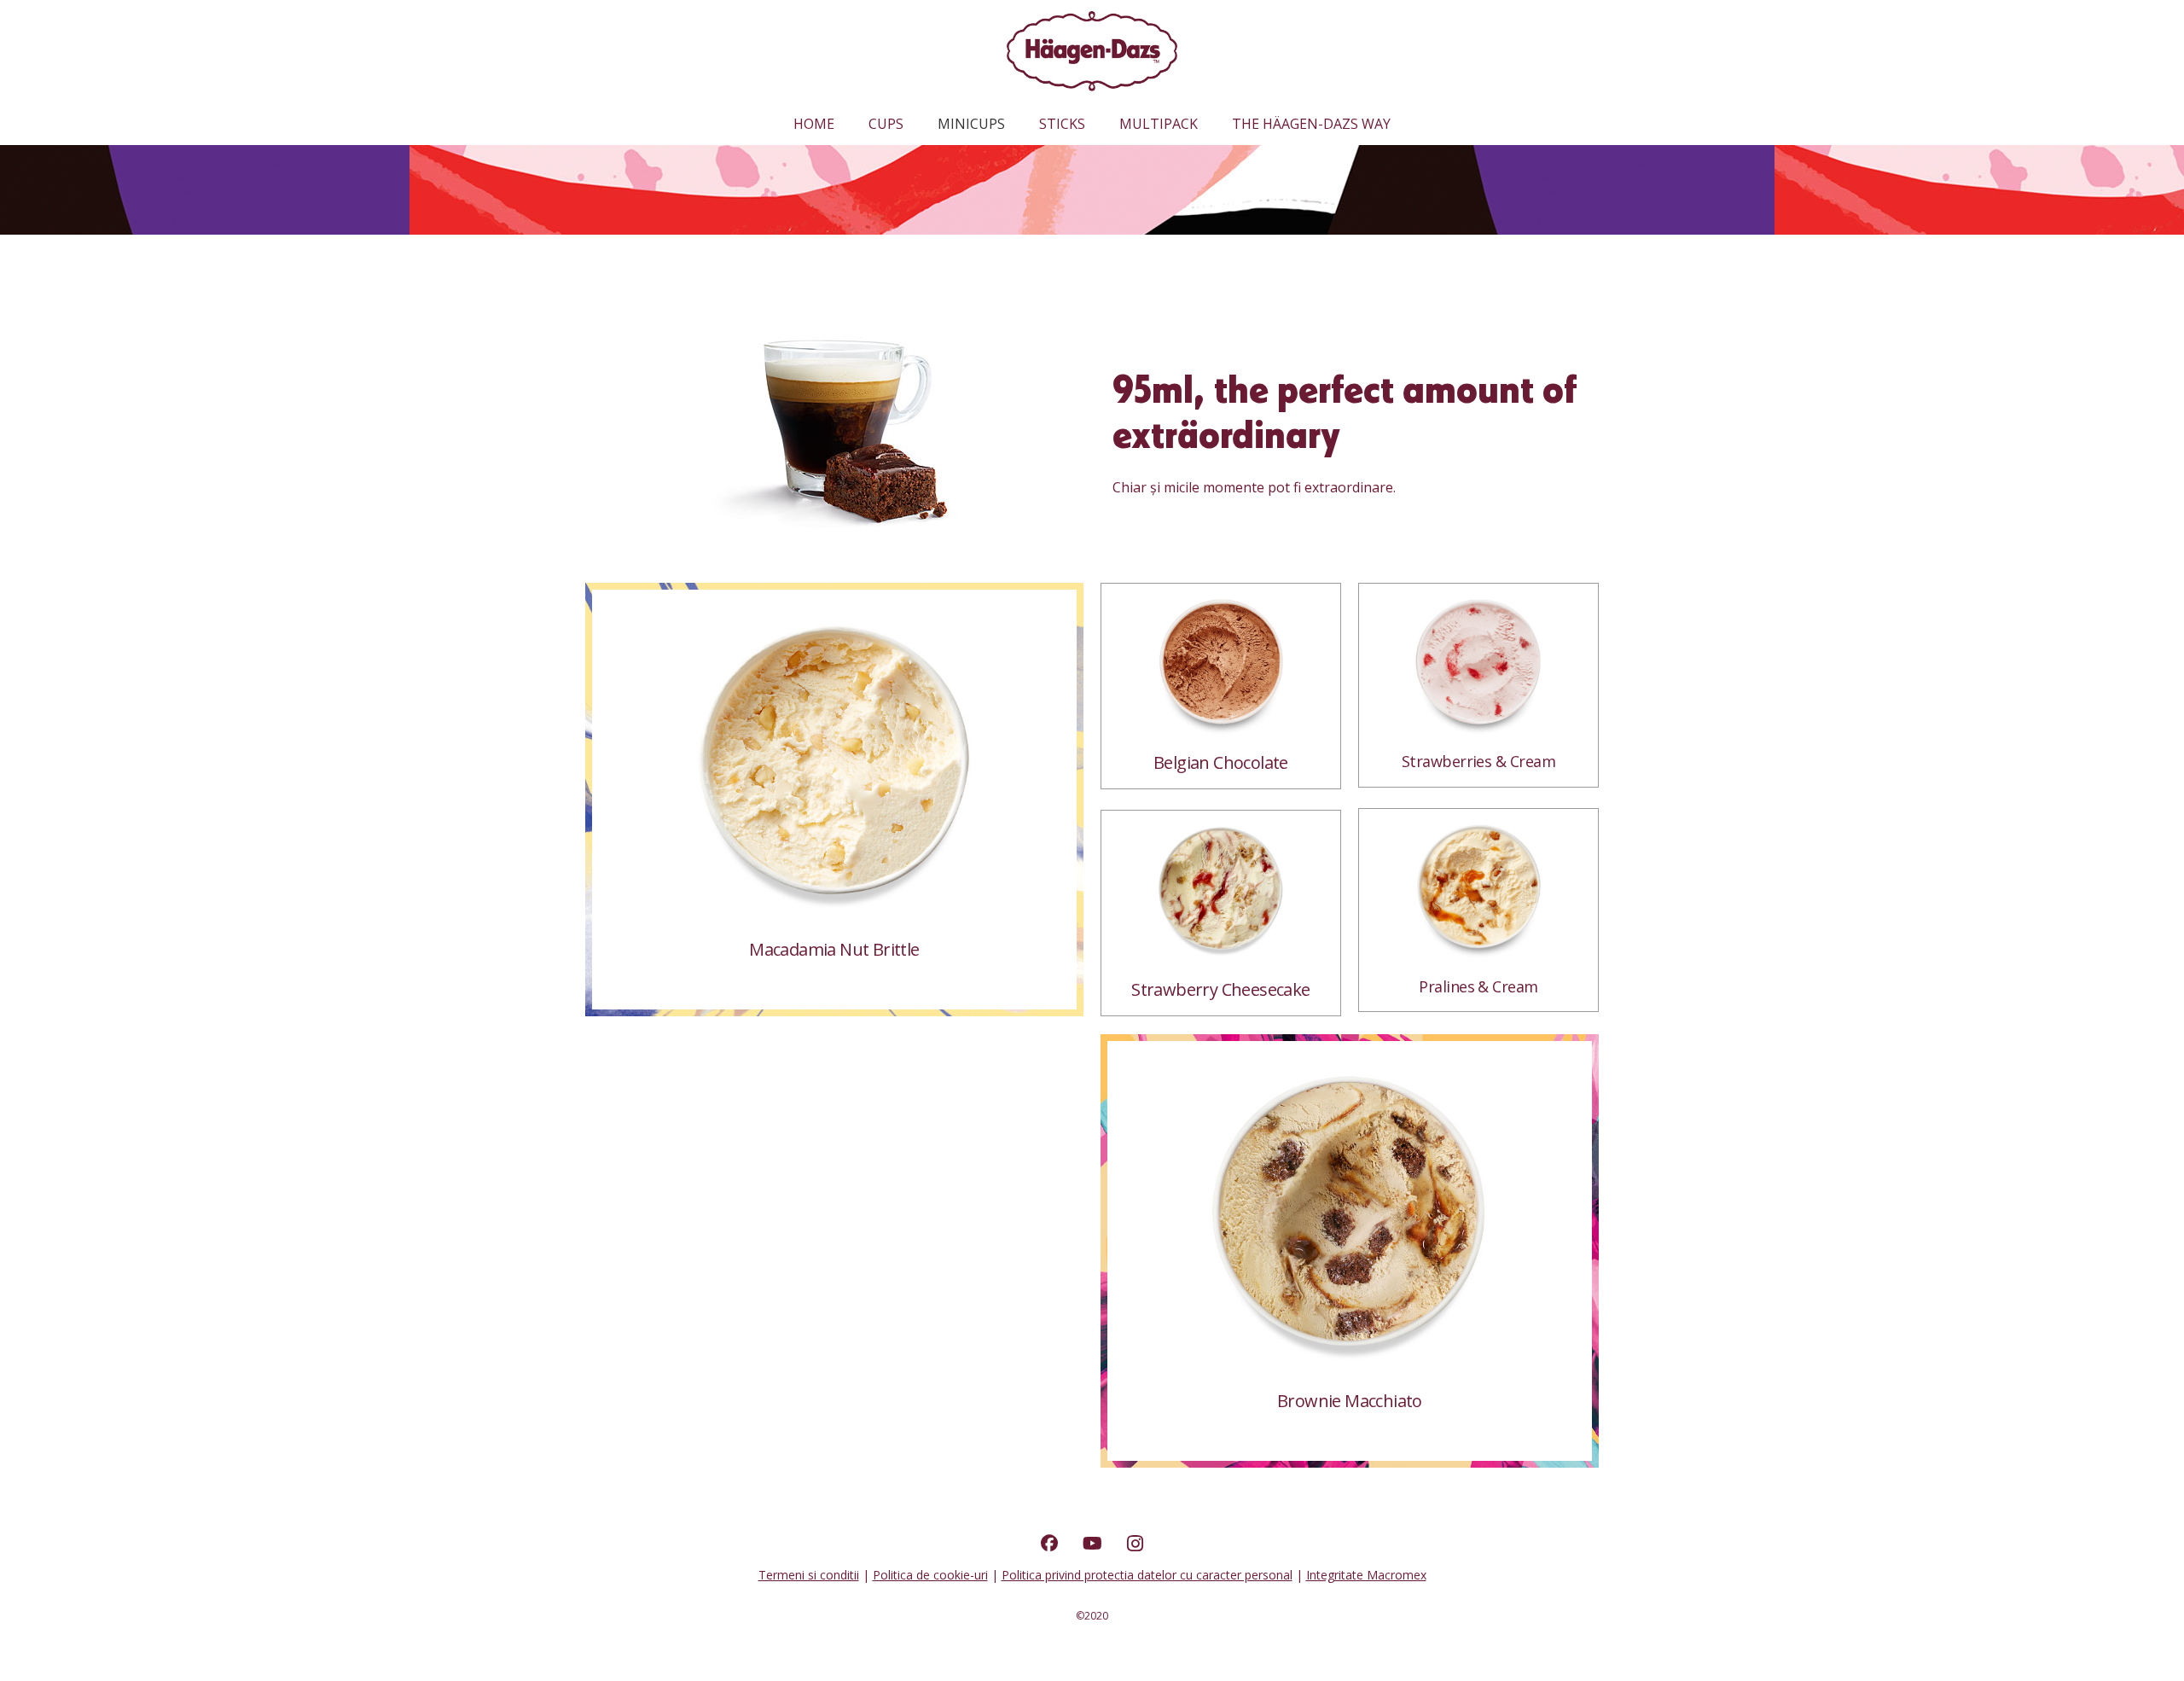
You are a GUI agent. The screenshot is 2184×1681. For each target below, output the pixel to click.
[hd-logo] (1092, 52)
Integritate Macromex (1366, 1575)
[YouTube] (1092, 1544)
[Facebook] (1049, 1544)
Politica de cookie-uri (930, 1575)
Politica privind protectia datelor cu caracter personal (1147, 1575)
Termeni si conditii (809, 1575)
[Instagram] (1135, 1544)
